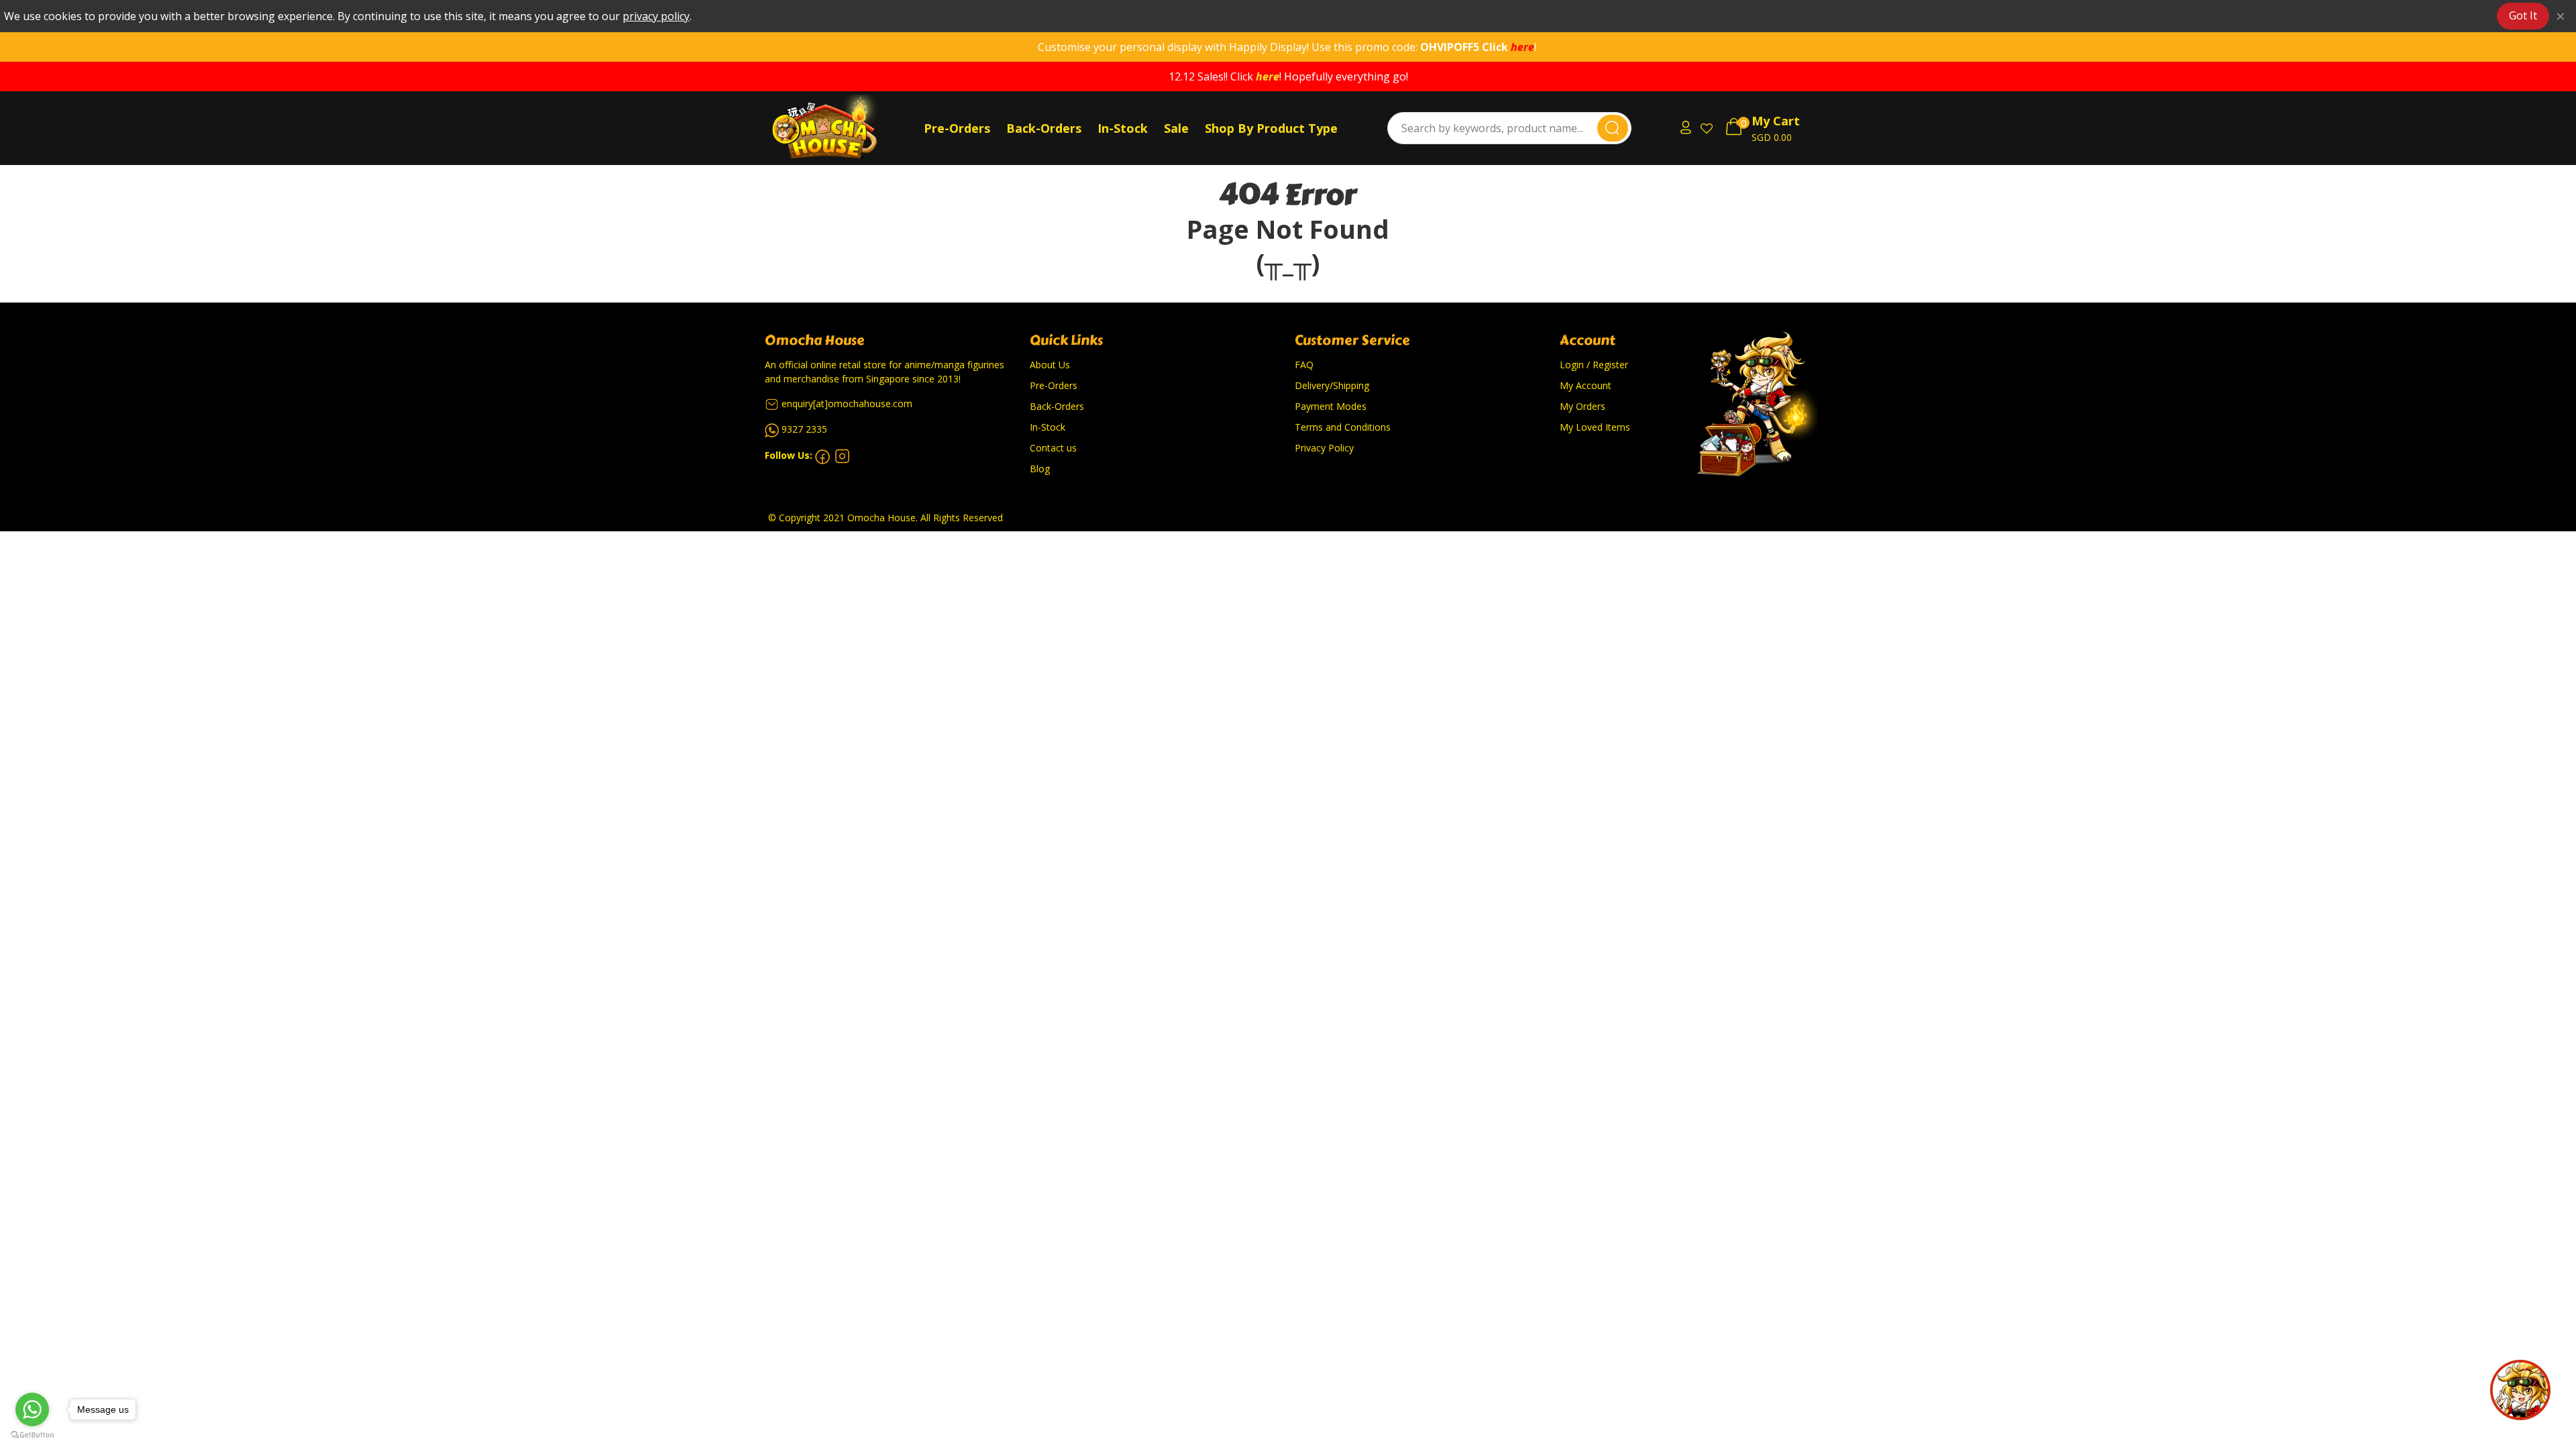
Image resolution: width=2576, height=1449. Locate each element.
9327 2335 (804, 429)
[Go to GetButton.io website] (32, 1435)
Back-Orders (1044, 128)
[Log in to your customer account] (1684, 128)
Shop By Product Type (1271, 128)
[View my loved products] (1708, 128)
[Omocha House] (842, 128)
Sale (1176, 128)
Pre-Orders (957, 128)
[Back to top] (2520, 1390)
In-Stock (1123, 128)
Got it (2523, 15)
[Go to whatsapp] (32, 1409)
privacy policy (656, 16)
